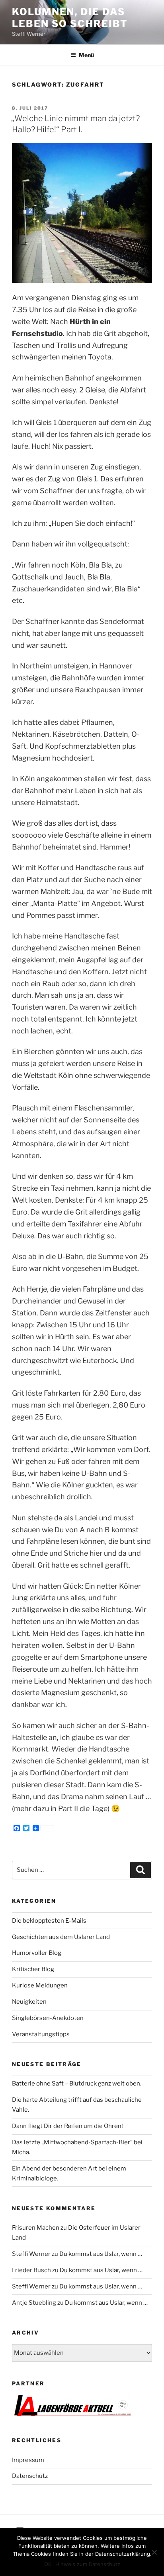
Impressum (28, 2460)
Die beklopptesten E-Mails (49, 1921)
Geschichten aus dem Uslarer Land (61, 1937)
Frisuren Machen (36, 2228)
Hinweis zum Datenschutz (88, 2564)
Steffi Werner (31, 2254)
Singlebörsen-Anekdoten (48, 2018)
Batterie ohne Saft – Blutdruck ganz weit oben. (77, 2084)
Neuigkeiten (29, 2002)
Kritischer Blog (33, 1969)
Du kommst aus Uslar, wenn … (101, 2254)
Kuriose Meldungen (40, 1985)
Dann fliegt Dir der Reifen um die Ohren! (67, 2126)
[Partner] (72, 2414)
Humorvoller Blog (37, 1953)
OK (48, 2564)
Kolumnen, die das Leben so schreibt (70, 18)
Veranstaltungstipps (41, 2034)
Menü (86, 55)
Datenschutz (30, 2476)
